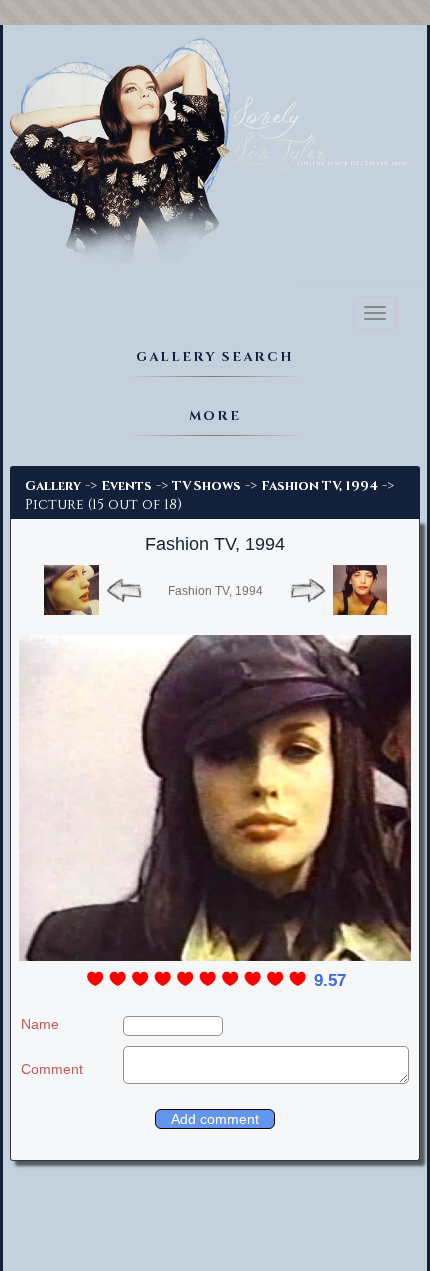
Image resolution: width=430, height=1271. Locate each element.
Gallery (53, 486)
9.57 (330, 980)
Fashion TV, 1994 (319, 486)
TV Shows (206, 486)
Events (126, 486)
